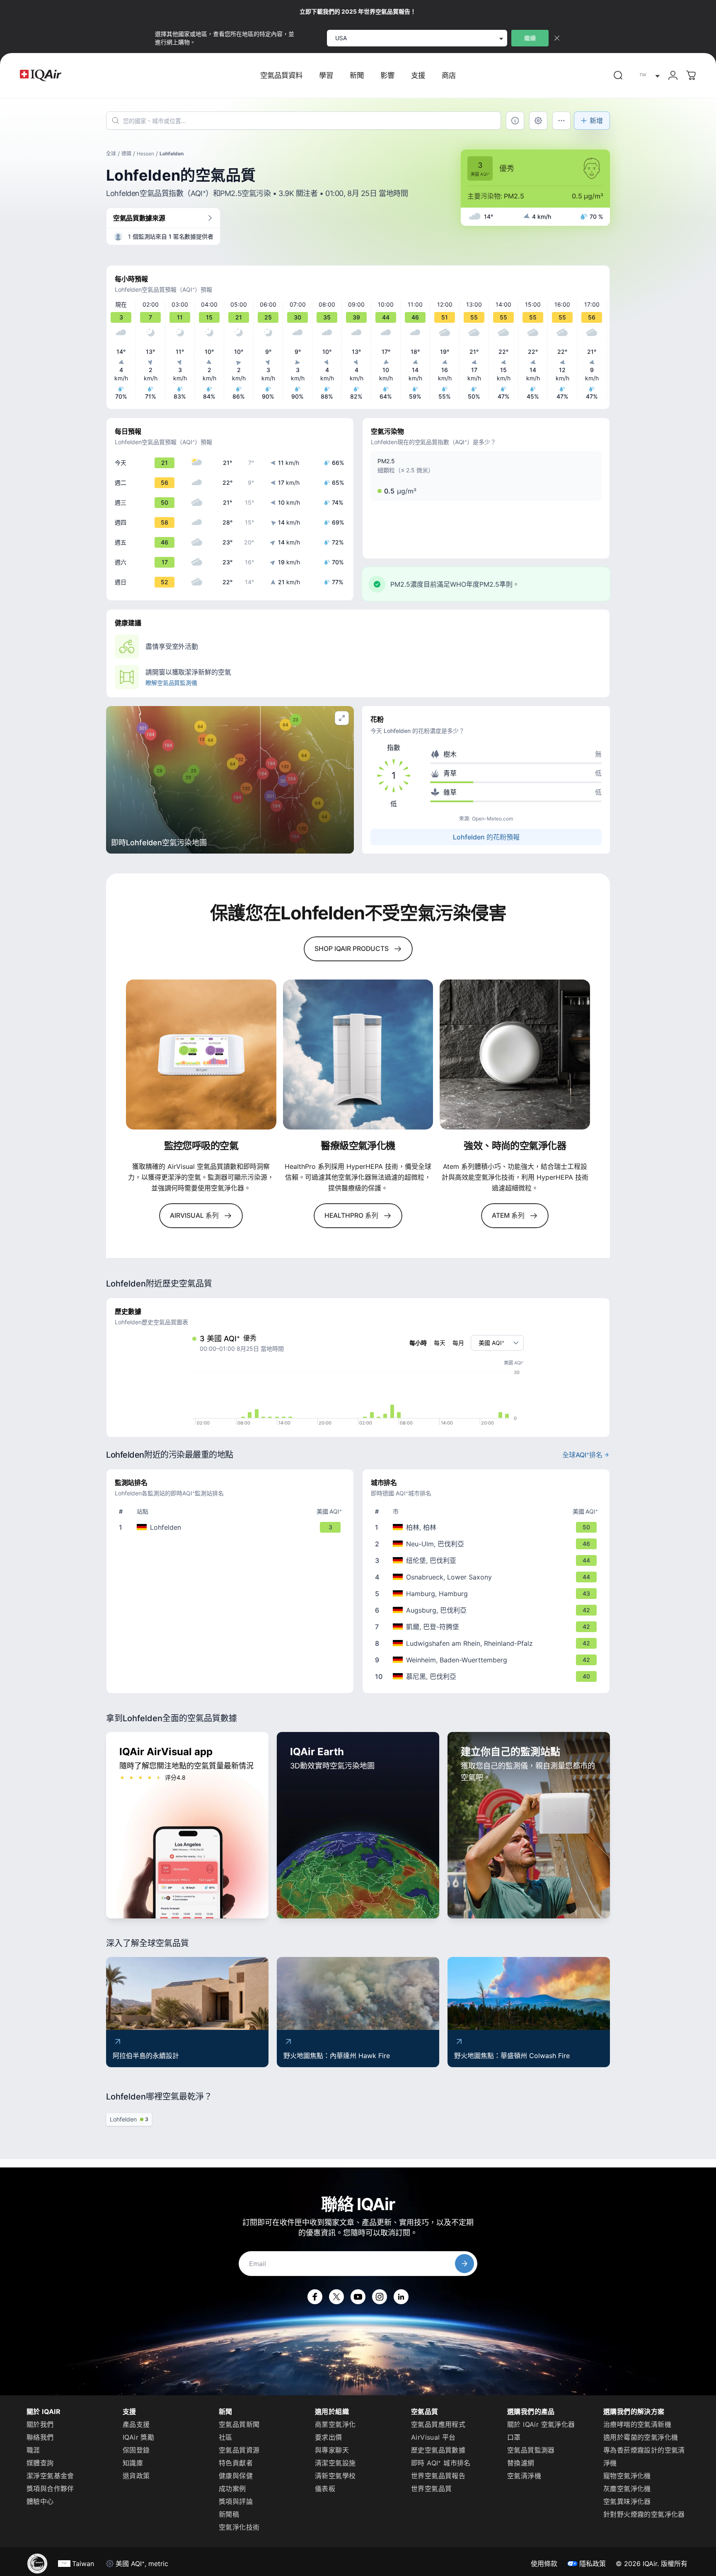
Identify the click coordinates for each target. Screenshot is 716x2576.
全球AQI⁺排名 (582, 1455)
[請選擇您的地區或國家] (648, 76)
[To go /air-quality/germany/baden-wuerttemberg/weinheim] (488, 1660)
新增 (596, 121)
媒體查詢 (40, 2463)
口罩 (514, 2437)
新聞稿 (229, 2514)
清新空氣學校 (335, 2476)
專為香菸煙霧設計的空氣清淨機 (644, 2456)
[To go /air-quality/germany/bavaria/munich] (488, 1676)
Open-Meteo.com (492, 819)
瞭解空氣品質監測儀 (171, 683)
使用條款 (544, 2564)
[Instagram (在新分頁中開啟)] (380, 2297)
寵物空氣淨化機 (627, 2476)
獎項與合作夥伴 (50, 2489)
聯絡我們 (40, 2437)
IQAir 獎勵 (138, 2437)
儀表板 (325, 2489)
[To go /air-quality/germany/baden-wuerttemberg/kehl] (488, 1627)
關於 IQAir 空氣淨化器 (541, 2424)
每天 (440, 1343)
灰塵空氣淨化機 (627, 2489)
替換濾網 (521, 2463)
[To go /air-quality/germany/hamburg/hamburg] (488, 1594)
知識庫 (133, 2463)
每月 (458, 1343)
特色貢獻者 (236, 2463)
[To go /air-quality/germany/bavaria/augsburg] (488, 1610)
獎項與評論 (236, 2501)
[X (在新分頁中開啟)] (336, 2297)
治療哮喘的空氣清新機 (637, 2424)
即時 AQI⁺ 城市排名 (441, 2463)
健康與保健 (236, 2476)
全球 (111, 154)
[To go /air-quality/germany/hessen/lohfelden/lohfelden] (232, 1527)
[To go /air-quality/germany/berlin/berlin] (488, 1527)
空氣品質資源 (239, 2450)
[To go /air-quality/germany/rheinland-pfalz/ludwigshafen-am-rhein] (488, 1643)
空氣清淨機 (524, 2476)
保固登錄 (136, 2450)
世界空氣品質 (431, 2489)
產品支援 (136, 2424)
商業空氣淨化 (335, 2424)
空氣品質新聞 (239, 2424)
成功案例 (232, 2489)
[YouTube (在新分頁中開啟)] (358, 2297)
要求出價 (329, 2437)
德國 (126, 154)
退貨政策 (136, 2476)
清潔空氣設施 (335, 2463)
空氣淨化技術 (239, 2527)
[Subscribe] (464, 2264)
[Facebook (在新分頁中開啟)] (315, 2297)
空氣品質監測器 (531, 2450)
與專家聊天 (332, 2450)
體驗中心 (40, 2501)
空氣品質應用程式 (438, 2424)
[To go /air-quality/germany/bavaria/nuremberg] (488, 1560)
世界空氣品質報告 (438, 2476)
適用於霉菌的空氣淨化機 (641, 2437)
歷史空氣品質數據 (438, 2450)
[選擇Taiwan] (648, 76)
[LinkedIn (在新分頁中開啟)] (401, 2297)
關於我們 (40, 2424)
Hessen (145, 154)
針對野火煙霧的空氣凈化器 (644, 2514)
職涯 (33, 2450)
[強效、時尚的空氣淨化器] (515, 1055)
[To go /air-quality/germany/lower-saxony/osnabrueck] (488, 1577)
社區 (226, 2437)
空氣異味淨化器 (627, 2501)
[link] (618, 75)
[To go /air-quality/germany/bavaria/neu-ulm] (488, 1544)
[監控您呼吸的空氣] (201, 1055)
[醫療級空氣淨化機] (358, 1055)
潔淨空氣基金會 (50, 2476)
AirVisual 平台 (433, 2437)
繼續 (530, 38)
